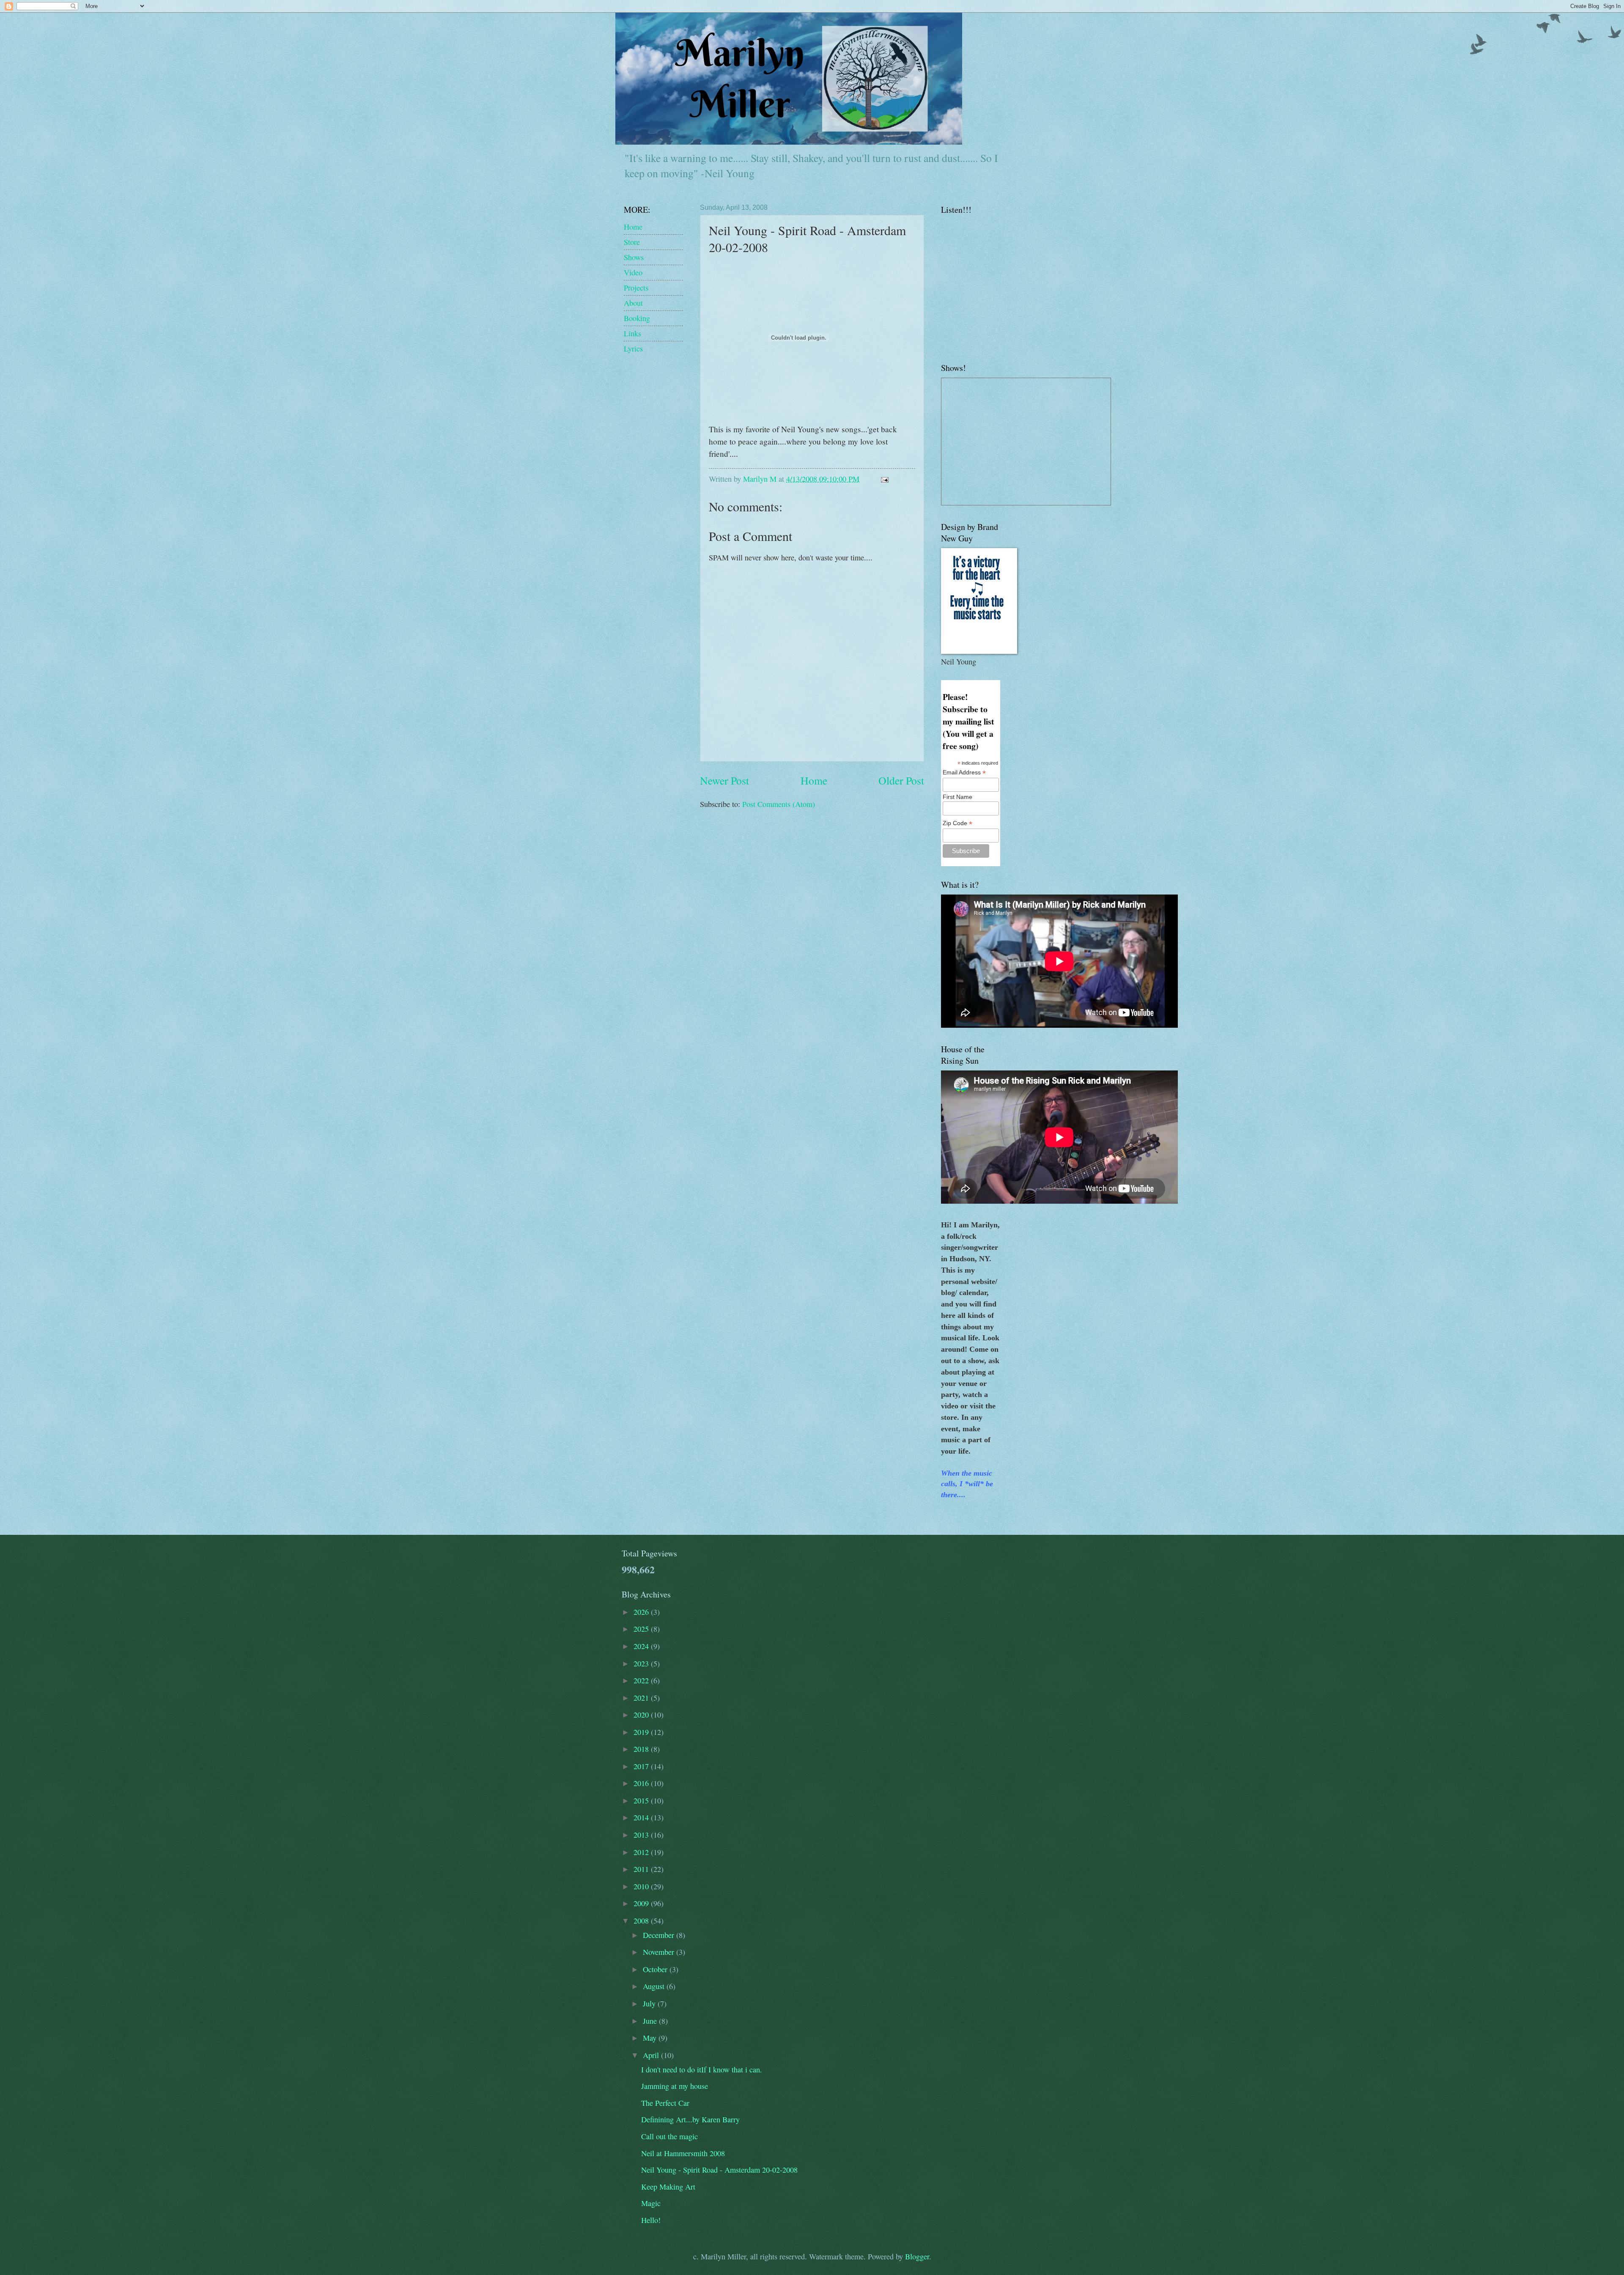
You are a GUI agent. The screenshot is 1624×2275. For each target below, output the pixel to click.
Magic (651, 2203)
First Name (957, 797)
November (660, 1952)
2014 (642, 1817)
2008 (642, 1921)
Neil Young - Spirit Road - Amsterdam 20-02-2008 (719, 2170)
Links (632, 333)
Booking (637, 318)
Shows (634, 257)
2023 (642, 1663)
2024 (642, 1646)
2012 (642, 1852)
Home (814, 780)
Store (632, 242)
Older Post (901, 780)
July (650, 2003)
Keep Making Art (668, 2187)
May (651, 2038)
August (655, 1986)
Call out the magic (669, 2136)
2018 (642, 1749)
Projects (636, 288)
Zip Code (957, 823)
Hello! (651, 2220)
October (656, 1969)
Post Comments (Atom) (779, 804)
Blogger (917, 2256)
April (652, 2055)
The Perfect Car (665, 2103)
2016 (642, 1783)
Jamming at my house (675, 2086)
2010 (642, 1886)
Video (633, 272)
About (633, 303)
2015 (642, 1800)
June (651, 2021)
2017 (642, 1766)
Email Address (964, 773)
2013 (642, 1835)
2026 (642, 1612)
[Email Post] (884, 479)
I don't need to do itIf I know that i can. (702, 2069)
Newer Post (724, 780)
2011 (642, 1869)
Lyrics (633, 349)
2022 (642, 1680)
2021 (642, 1698)
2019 (642, 1732)
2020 (642, 1715)
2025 (642, 1629)
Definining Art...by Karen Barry (690, 2119)
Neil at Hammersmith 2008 (683, 2153)
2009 (642, 1903)
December (660, 1935)
